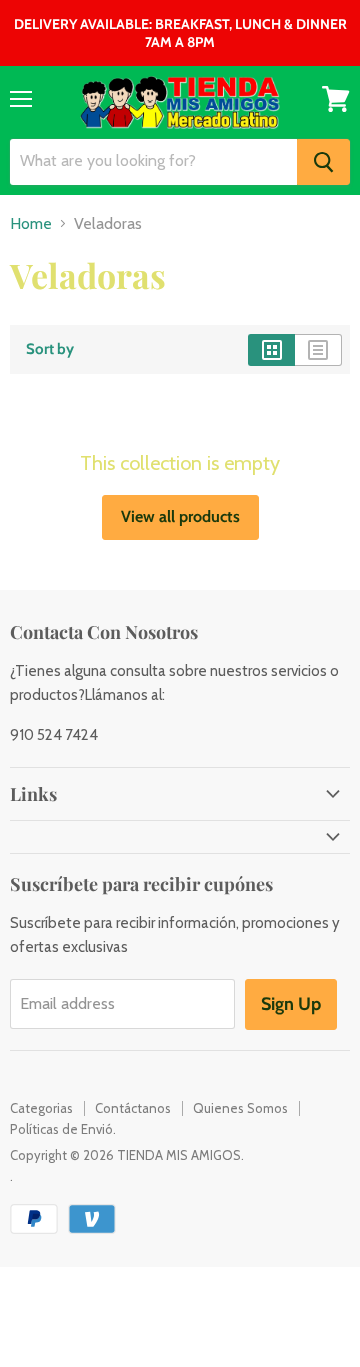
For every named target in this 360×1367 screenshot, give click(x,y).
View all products (180, 516)
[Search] (323, 162)
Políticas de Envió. (63, 1129)
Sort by (50, 349)
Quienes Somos (240, 1108)
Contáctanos (133, 1108)
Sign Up (291, 1004)
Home (31, 224)
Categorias (41, 1108)
